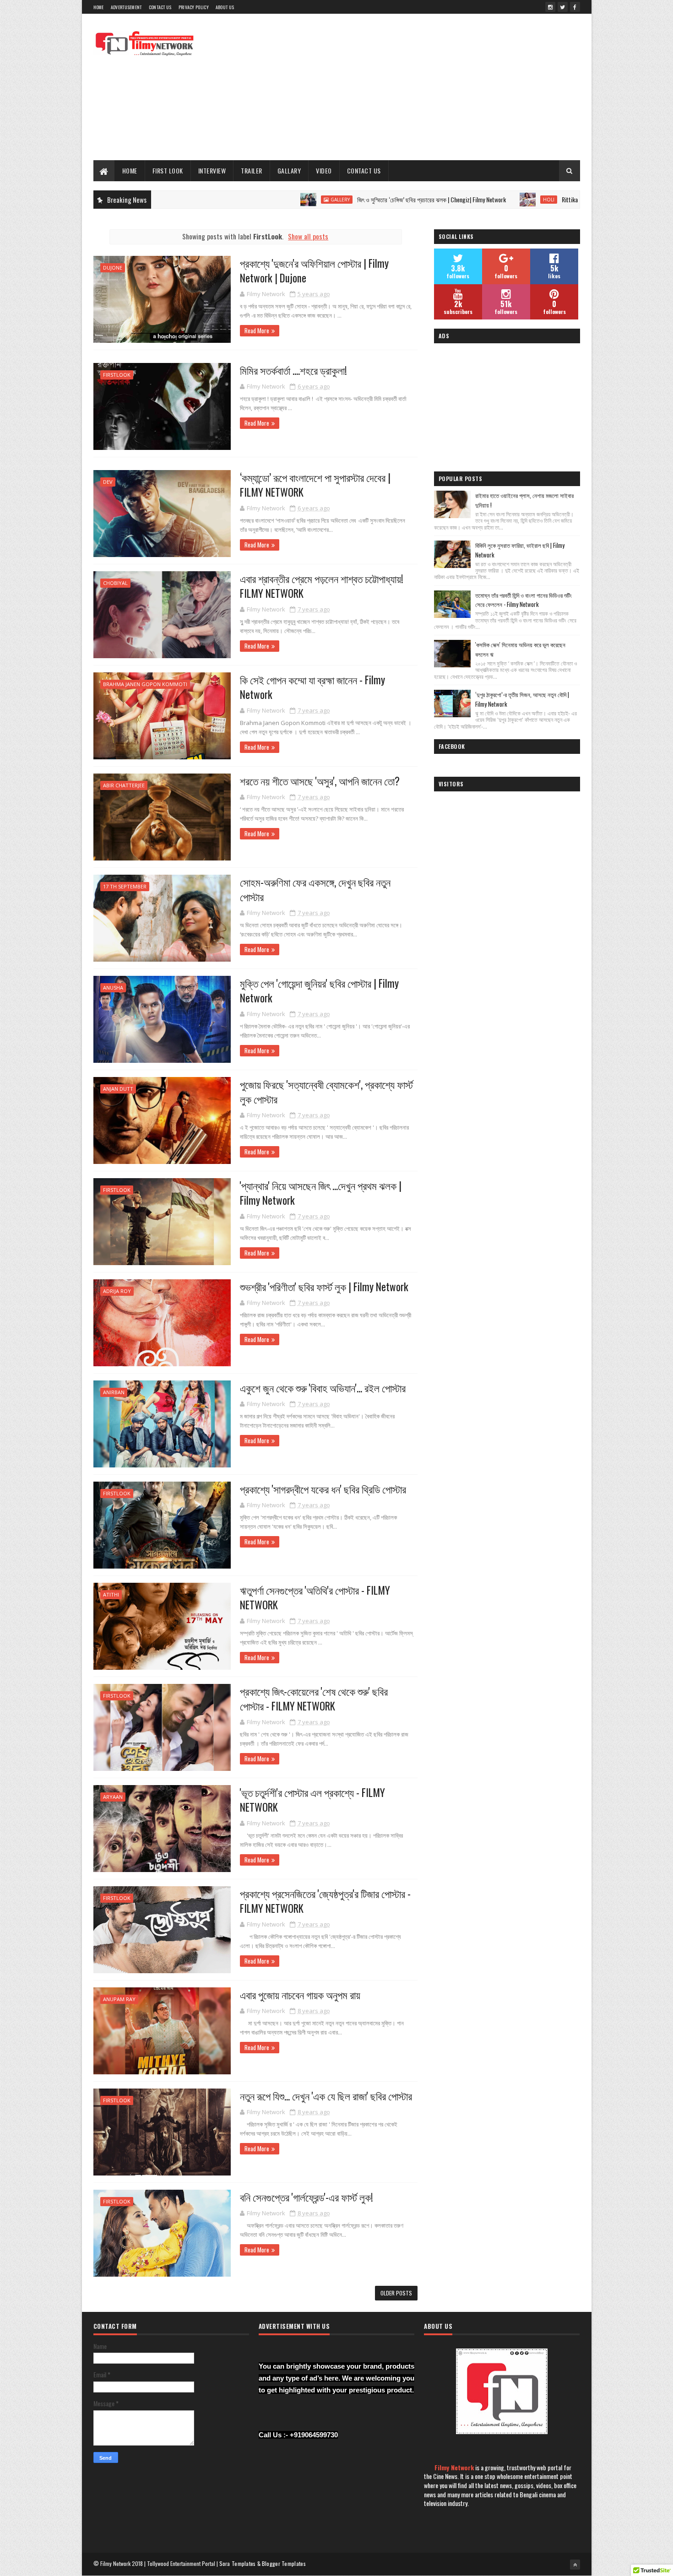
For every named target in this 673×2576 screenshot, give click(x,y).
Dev (108, 482)
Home (99, 7)
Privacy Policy (194, 7)
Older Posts (396, 2293)
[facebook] (575, 7)
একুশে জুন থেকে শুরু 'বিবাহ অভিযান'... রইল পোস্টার (323, 1388)
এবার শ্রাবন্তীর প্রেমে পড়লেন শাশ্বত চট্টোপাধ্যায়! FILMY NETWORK (322, 586)
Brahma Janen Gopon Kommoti (145, 684)
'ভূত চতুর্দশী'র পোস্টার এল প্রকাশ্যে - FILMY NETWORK (312, 1800)
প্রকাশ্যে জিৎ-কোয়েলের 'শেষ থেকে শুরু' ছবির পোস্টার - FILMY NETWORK (314, 1699)
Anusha (113, 988)
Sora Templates (238, 2563)
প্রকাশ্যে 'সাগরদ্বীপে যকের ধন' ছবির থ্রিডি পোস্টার (323, 1489)
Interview (212, 170)
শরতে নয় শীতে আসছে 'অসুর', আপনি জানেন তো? (320, 781)
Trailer (252, 170)
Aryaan (113, 1797)
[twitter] (563, 7)
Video (324, 170)
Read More (257, 330)
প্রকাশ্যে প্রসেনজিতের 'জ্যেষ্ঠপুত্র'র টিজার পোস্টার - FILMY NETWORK (325, 1901)
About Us (225, 7)
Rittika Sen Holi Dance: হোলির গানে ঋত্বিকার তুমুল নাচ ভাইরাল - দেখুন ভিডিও (565, 199)
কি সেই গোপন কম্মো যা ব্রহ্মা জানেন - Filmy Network (312, 687)
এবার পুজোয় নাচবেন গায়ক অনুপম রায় (300, 1995)
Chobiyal (115, 583)
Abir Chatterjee (124, 785)
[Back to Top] (575, 2565)
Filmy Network (454, 2467)
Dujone (113, 268)
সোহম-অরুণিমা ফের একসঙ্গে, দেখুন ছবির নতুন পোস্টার (315, 889)
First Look (168, 170)
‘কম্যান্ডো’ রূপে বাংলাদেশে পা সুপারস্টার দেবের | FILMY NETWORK (315, 485)
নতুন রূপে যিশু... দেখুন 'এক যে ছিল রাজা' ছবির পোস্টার (326, 2096)
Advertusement (126, 7)
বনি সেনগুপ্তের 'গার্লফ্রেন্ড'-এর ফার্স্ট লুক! (307, 2197)
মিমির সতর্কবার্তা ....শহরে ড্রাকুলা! (293, 370)
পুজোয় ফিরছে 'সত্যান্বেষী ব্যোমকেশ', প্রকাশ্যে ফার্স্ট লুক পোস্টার (326, 1092)
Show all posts (308, 236)
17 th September (125, 886)
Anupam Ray (119, 1999)
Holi (469, 200)
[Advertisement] (413, 87)
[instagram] (550, 7)
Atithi (111, 1594)
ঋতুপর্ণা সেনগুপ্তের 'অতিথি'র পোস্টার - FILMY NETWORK (315, 1597)
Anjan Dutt (118, 1089)
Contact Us (160, 7)
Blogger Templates (284, 2563)
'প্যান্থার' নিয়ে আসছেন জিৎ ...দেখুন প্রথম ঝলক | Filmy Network (321, 1193)
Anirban (114, 1392)
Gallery (261, 200)
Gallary (289, 170)
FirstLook (117, 375)
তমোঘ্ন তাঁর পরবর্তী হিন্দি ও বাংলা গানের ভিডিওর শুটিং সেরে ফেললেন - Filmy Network (524, 600)
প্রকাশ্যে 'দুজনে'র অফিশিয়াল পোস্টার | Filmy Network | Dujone (314, 271)
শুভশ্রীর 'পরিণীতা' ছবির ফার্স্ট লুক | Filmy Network (324, 1287)
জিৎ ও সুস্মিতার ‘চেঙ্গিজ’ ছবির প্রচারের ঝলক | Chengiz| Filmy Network (352, 199)
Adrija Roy (117, 1291)
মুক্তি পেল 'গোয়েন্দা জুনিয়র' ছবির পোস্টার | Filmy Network (319, 990)
